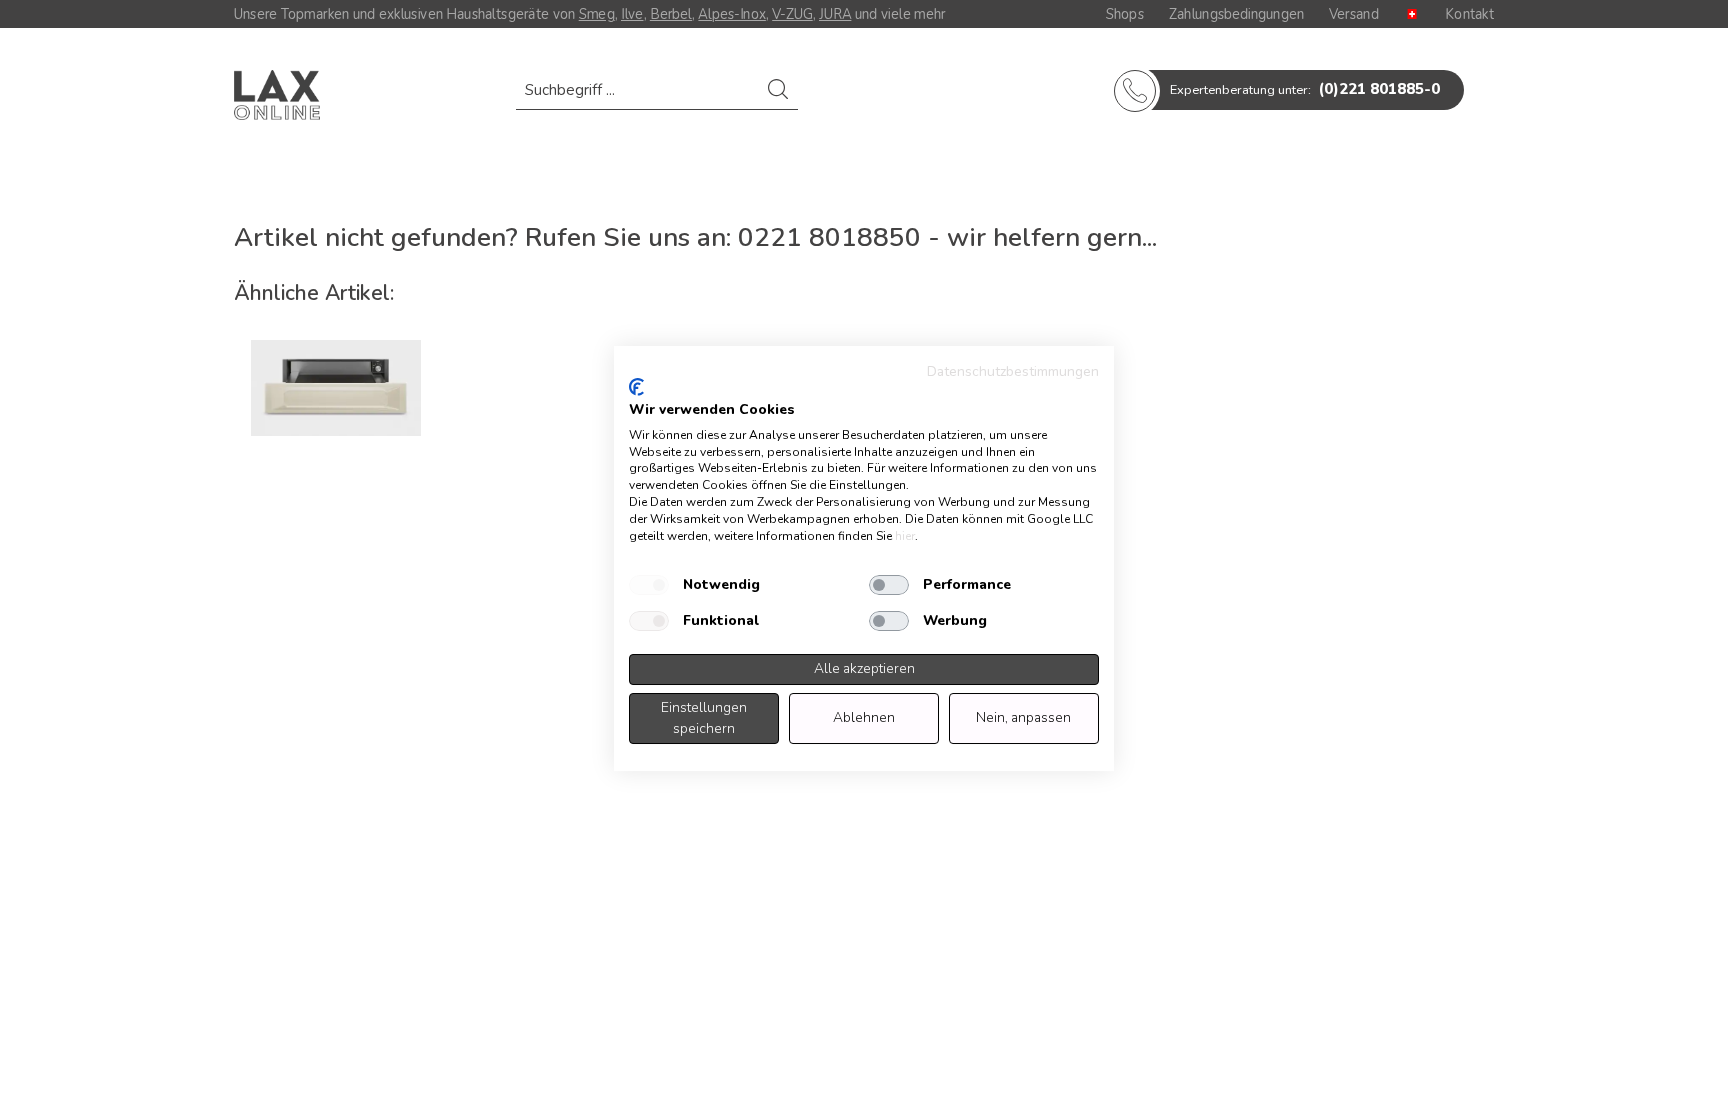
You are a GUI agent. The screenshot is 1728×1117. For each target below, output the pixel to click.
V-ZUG (792, 14)
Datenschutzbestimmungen (1013, 371)
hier (905, 536)
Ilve (632, 14)
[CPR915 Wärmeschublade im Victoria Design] (336, 388)
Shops (1125, 14)
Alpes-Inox (731, 14)
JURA (835, 14)
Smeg (597, 14)
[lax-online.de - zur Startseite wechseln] (277, 95)
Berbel (671, 14)
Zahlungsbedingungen (1236, 14)
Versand (1354, 14)
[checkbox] (649, 585)
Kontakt (1469, 14)
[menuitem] (657, 99)
